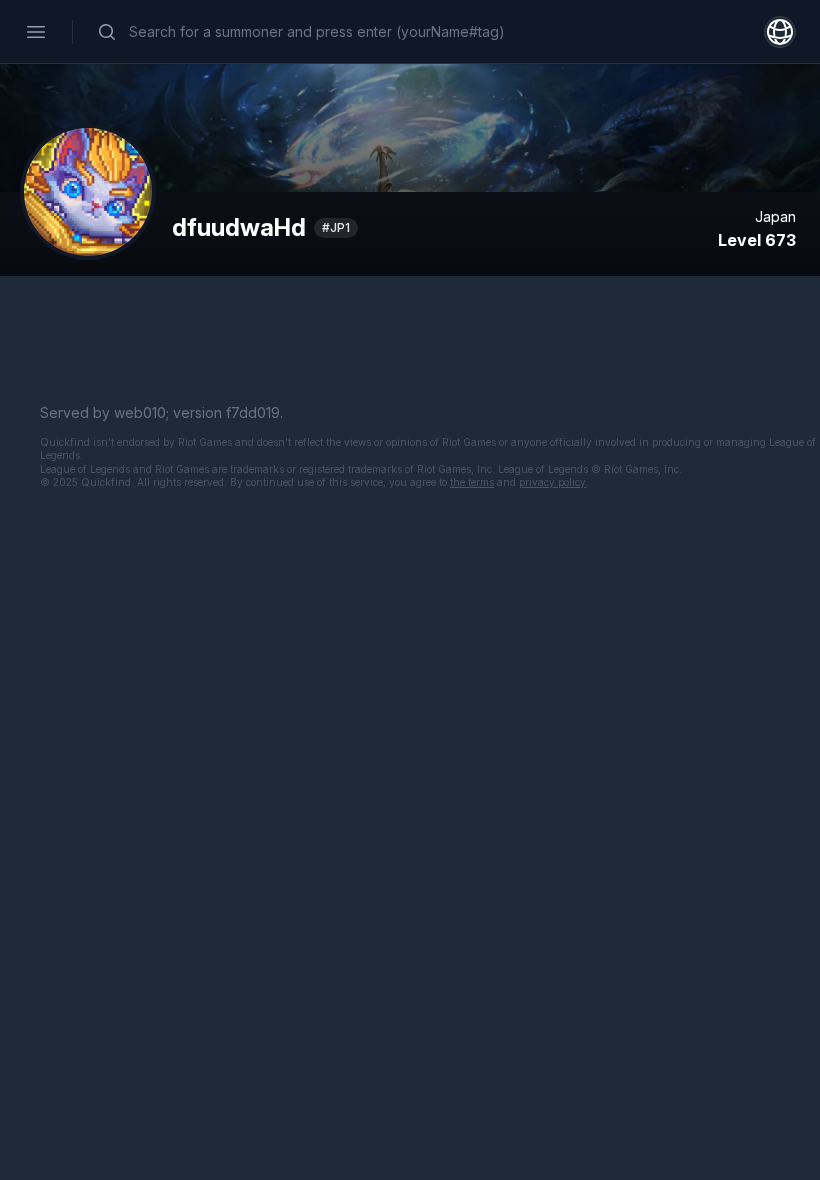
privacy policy (552, 482)
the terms (472, 482)
